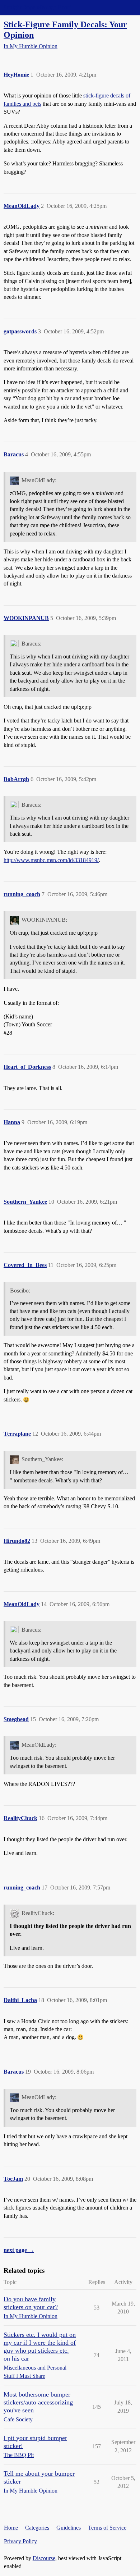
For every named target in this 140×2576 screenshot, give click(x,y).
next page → (19, 2250)
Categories (37, 2528)
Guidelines (69, 2528)
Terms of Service (107, 2528)
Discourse (44, 2558)
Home (11, 2528)
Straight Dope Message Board (38, 7)
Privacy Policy (20, 2541)
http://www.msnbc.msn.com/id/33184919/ (51, 860)
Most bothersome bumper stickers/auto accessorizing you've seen (38, 2402)
